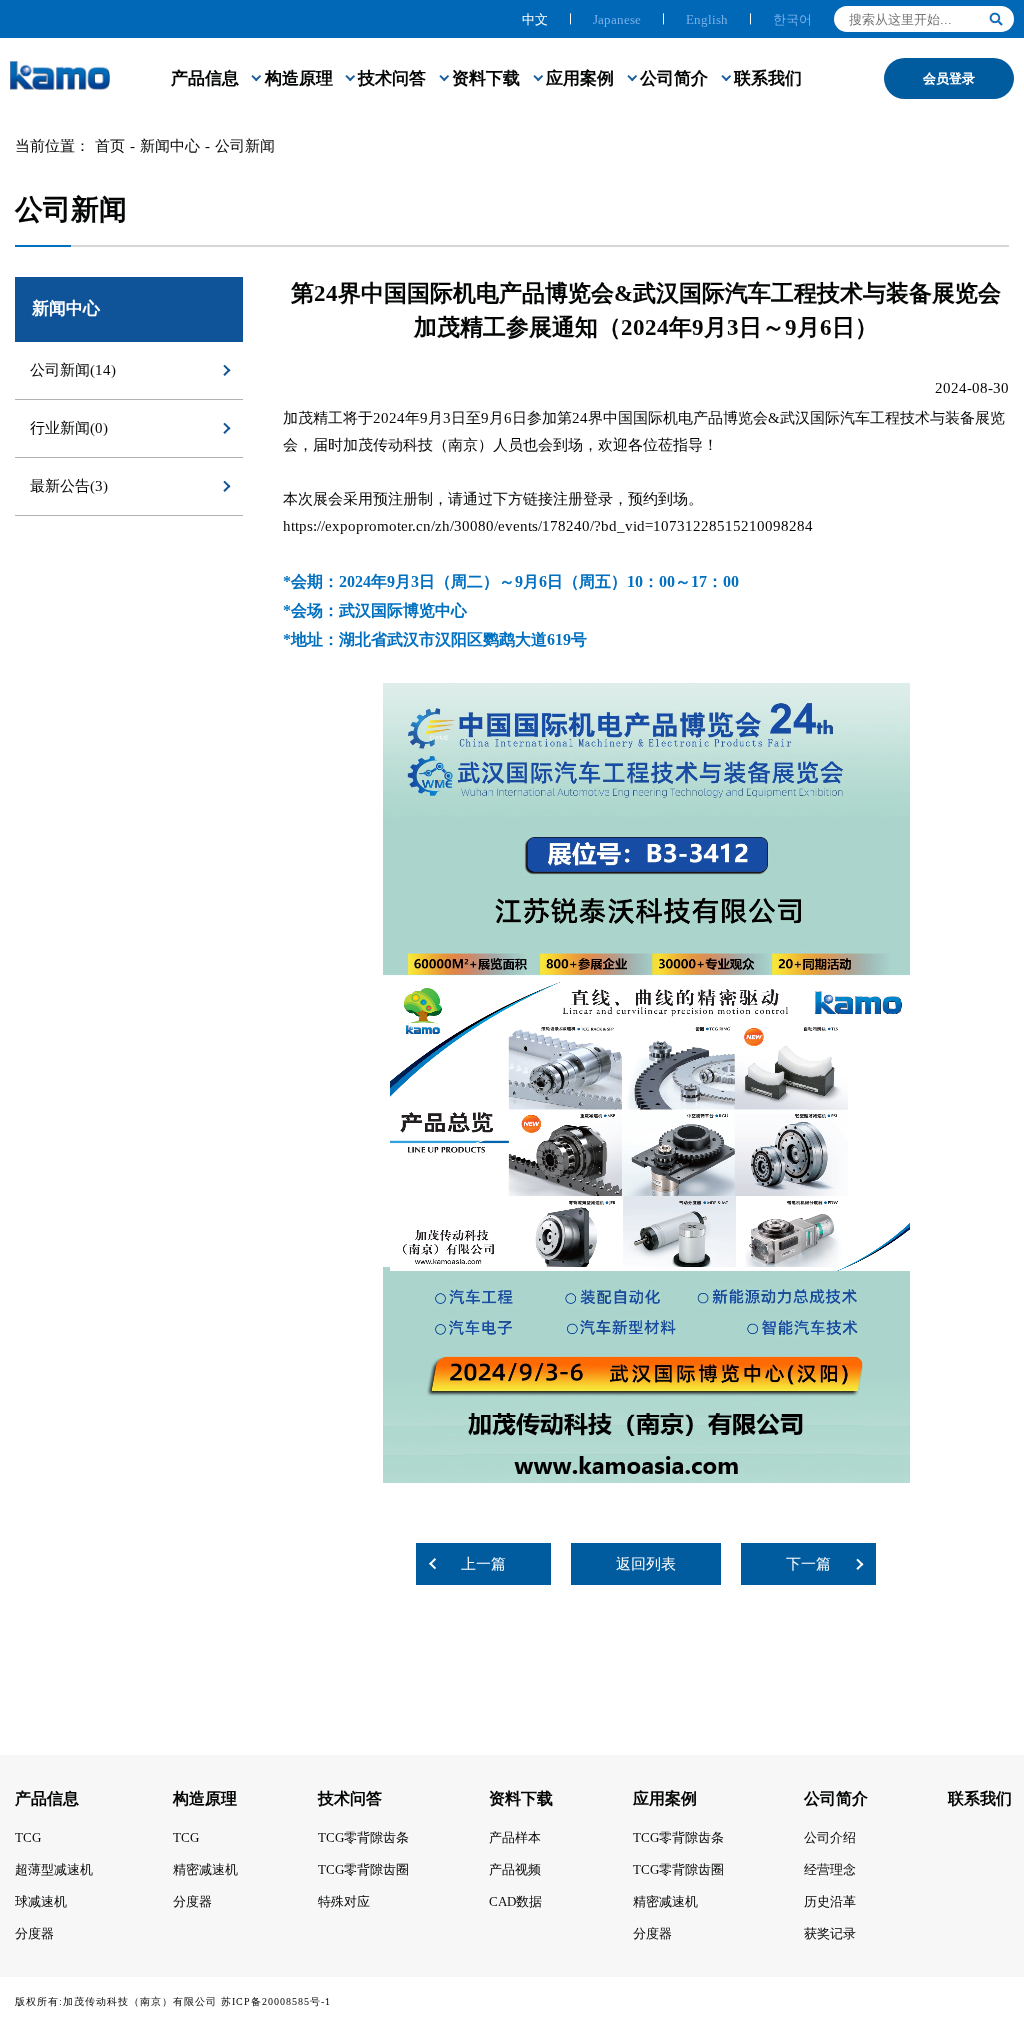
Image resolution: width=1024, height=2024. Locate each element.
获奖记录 (830, 1933)
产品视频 (515, 1869)
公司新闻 (245, 146)
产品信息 (205, 78)
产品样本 (515, 1837)
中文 (535, 19)
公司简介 (674, 78)
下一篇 (808, 1564)
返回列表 (646, 1564)
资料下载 (486, 78)
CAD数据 (515, 1901)
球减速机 (41, 1901)
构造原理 (299, 78)
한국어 (792, 19)
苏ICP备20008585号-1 (276, 2001)
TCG (28, 1837)
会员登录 (949, 78)
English (707, 19)
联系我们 (768, 78)
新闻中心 (170, 146)
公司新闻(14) (73, 370)
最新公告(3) (69, 486)
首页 (110, 146)
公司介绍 (830, 1837)
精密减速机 (205, 1869)
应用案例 (580, 78)
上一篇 (483, 1564)
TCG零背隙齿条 (363, 1837)
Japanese (617, 19)
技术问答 (392, 78)
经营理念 (830, 1869)
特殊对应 (344, 1901)
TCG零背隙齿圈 (363, 1869)
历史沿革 (830, 1901)
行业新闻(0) (69, 428)
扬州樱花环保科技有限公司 (401, 2001)
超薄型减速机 (54, 1869)
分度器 (34, 1933)
